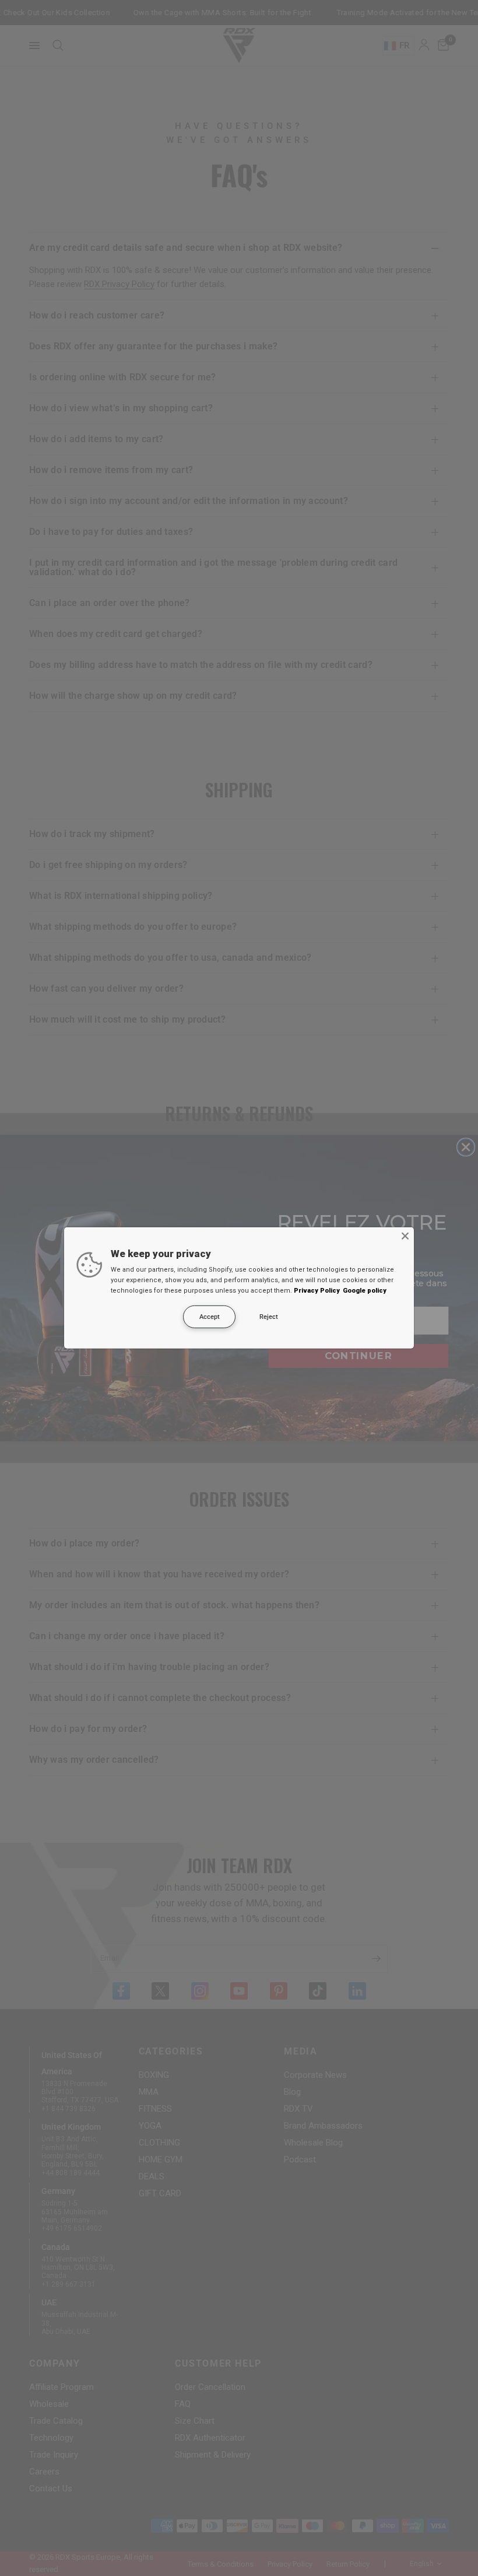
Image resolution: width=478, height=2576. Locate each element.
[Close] (405, 1236)
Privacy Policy (317, 1291)
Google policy (365, 1291)
